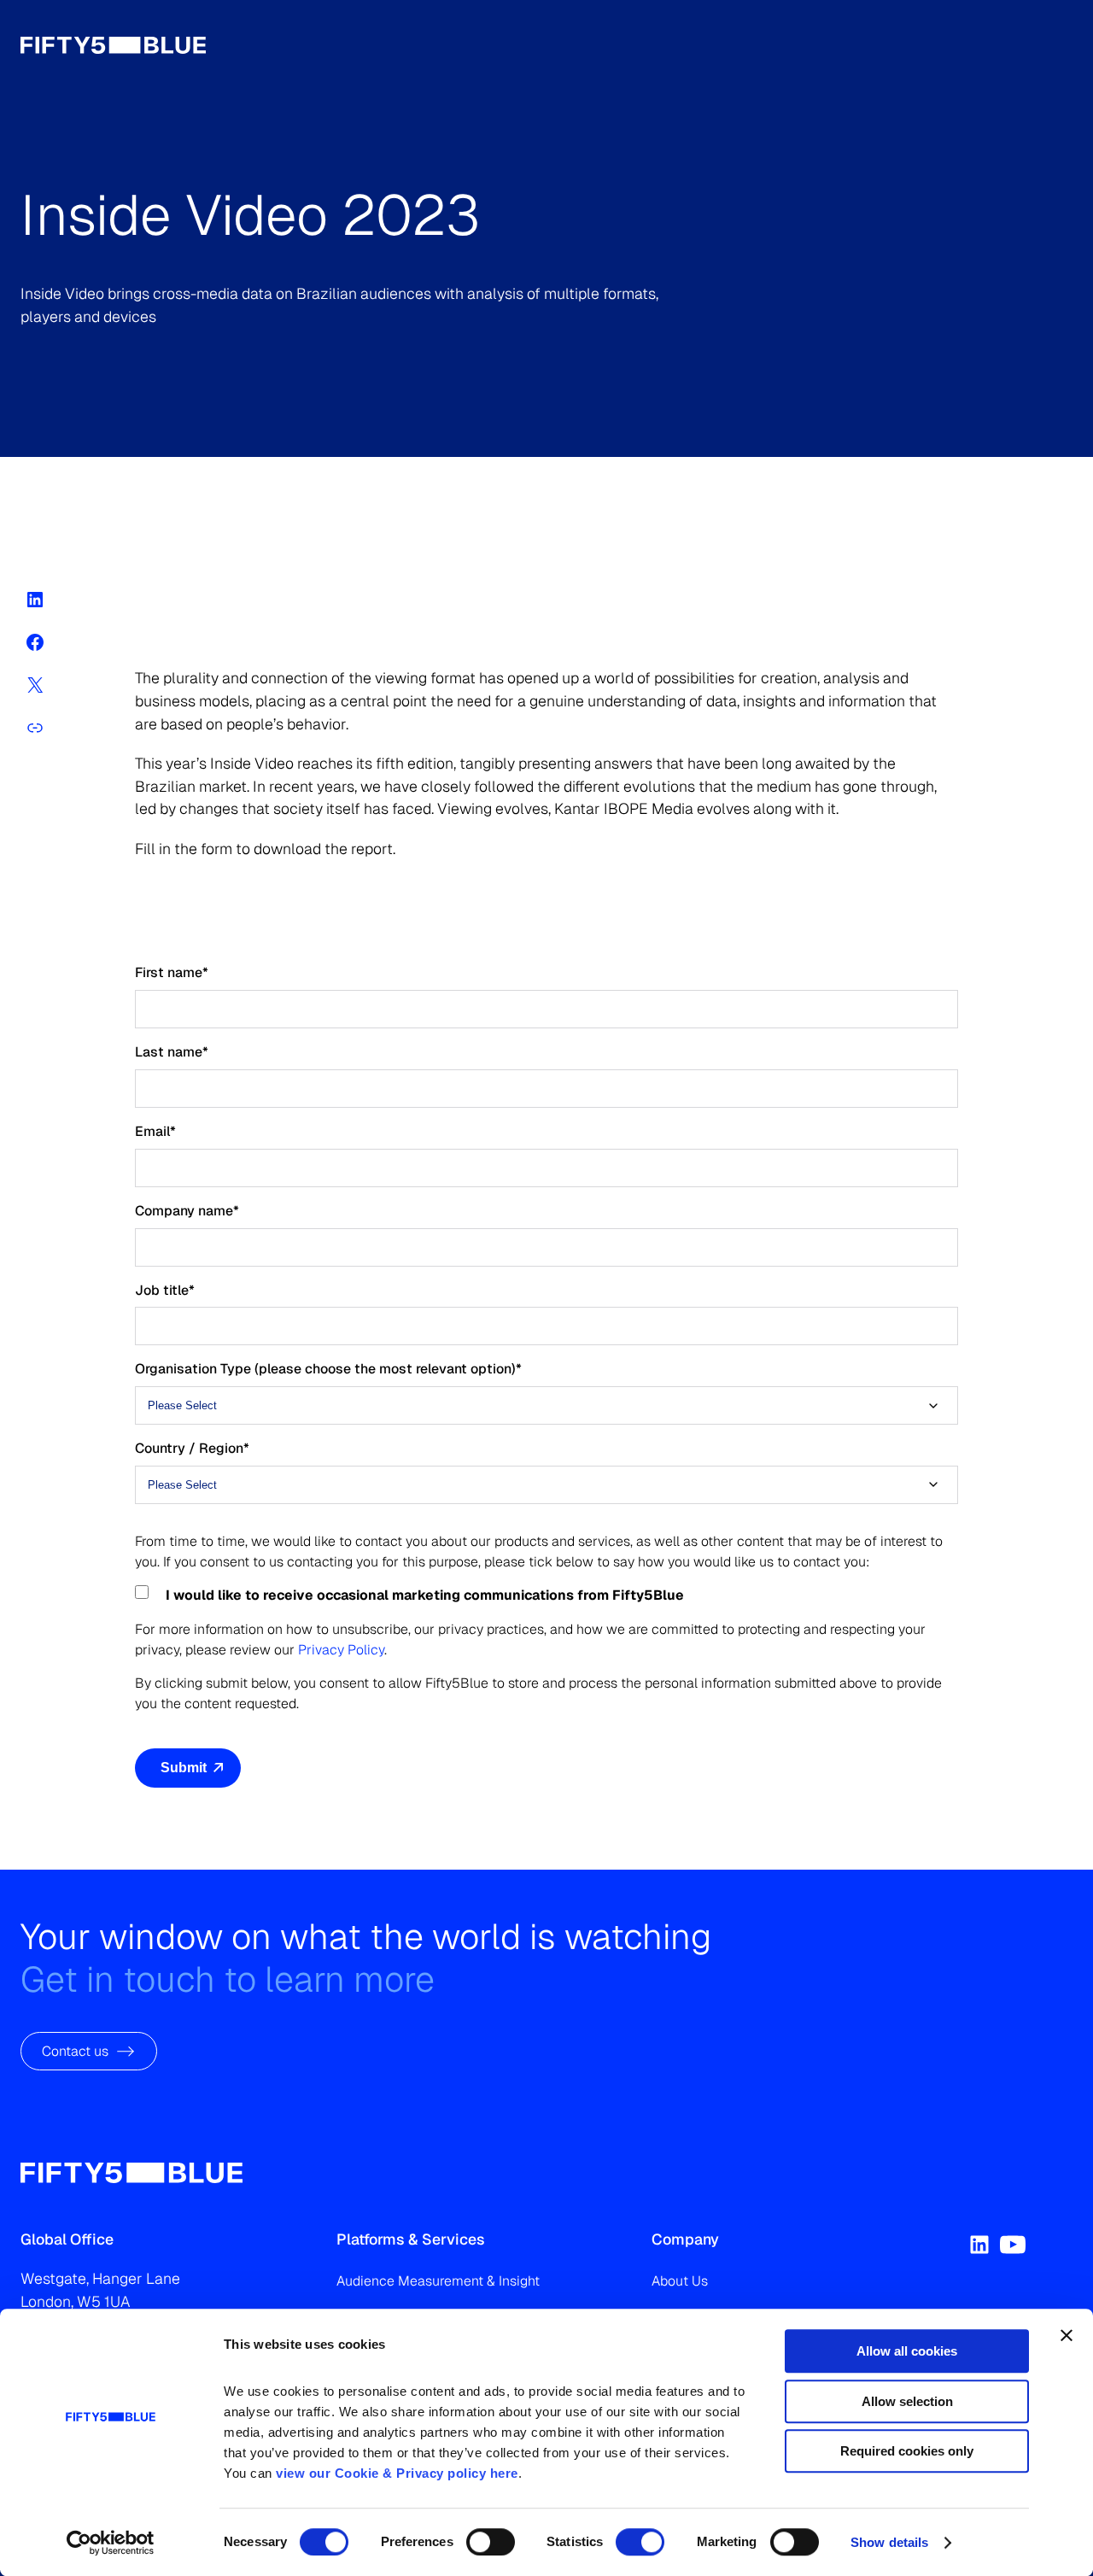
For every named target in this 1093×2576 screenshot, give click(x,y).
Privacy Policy (341, 1649)
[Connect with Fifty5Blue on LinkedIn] (979, 2245)
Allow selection (907, 2401)
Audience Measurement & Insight (438, 2281)
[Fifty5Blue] (132, 2173)
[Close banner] (1067, 2335)
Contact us (75, 2050)
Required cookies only (907, 2451)
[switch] (491, 2542)
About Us (680, 2281)
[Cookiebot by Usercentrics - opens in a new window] (111, 2543)
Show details (889, 2542)
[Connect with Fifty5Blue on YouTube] (1013, 2245)
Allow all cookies (907, 2351)
